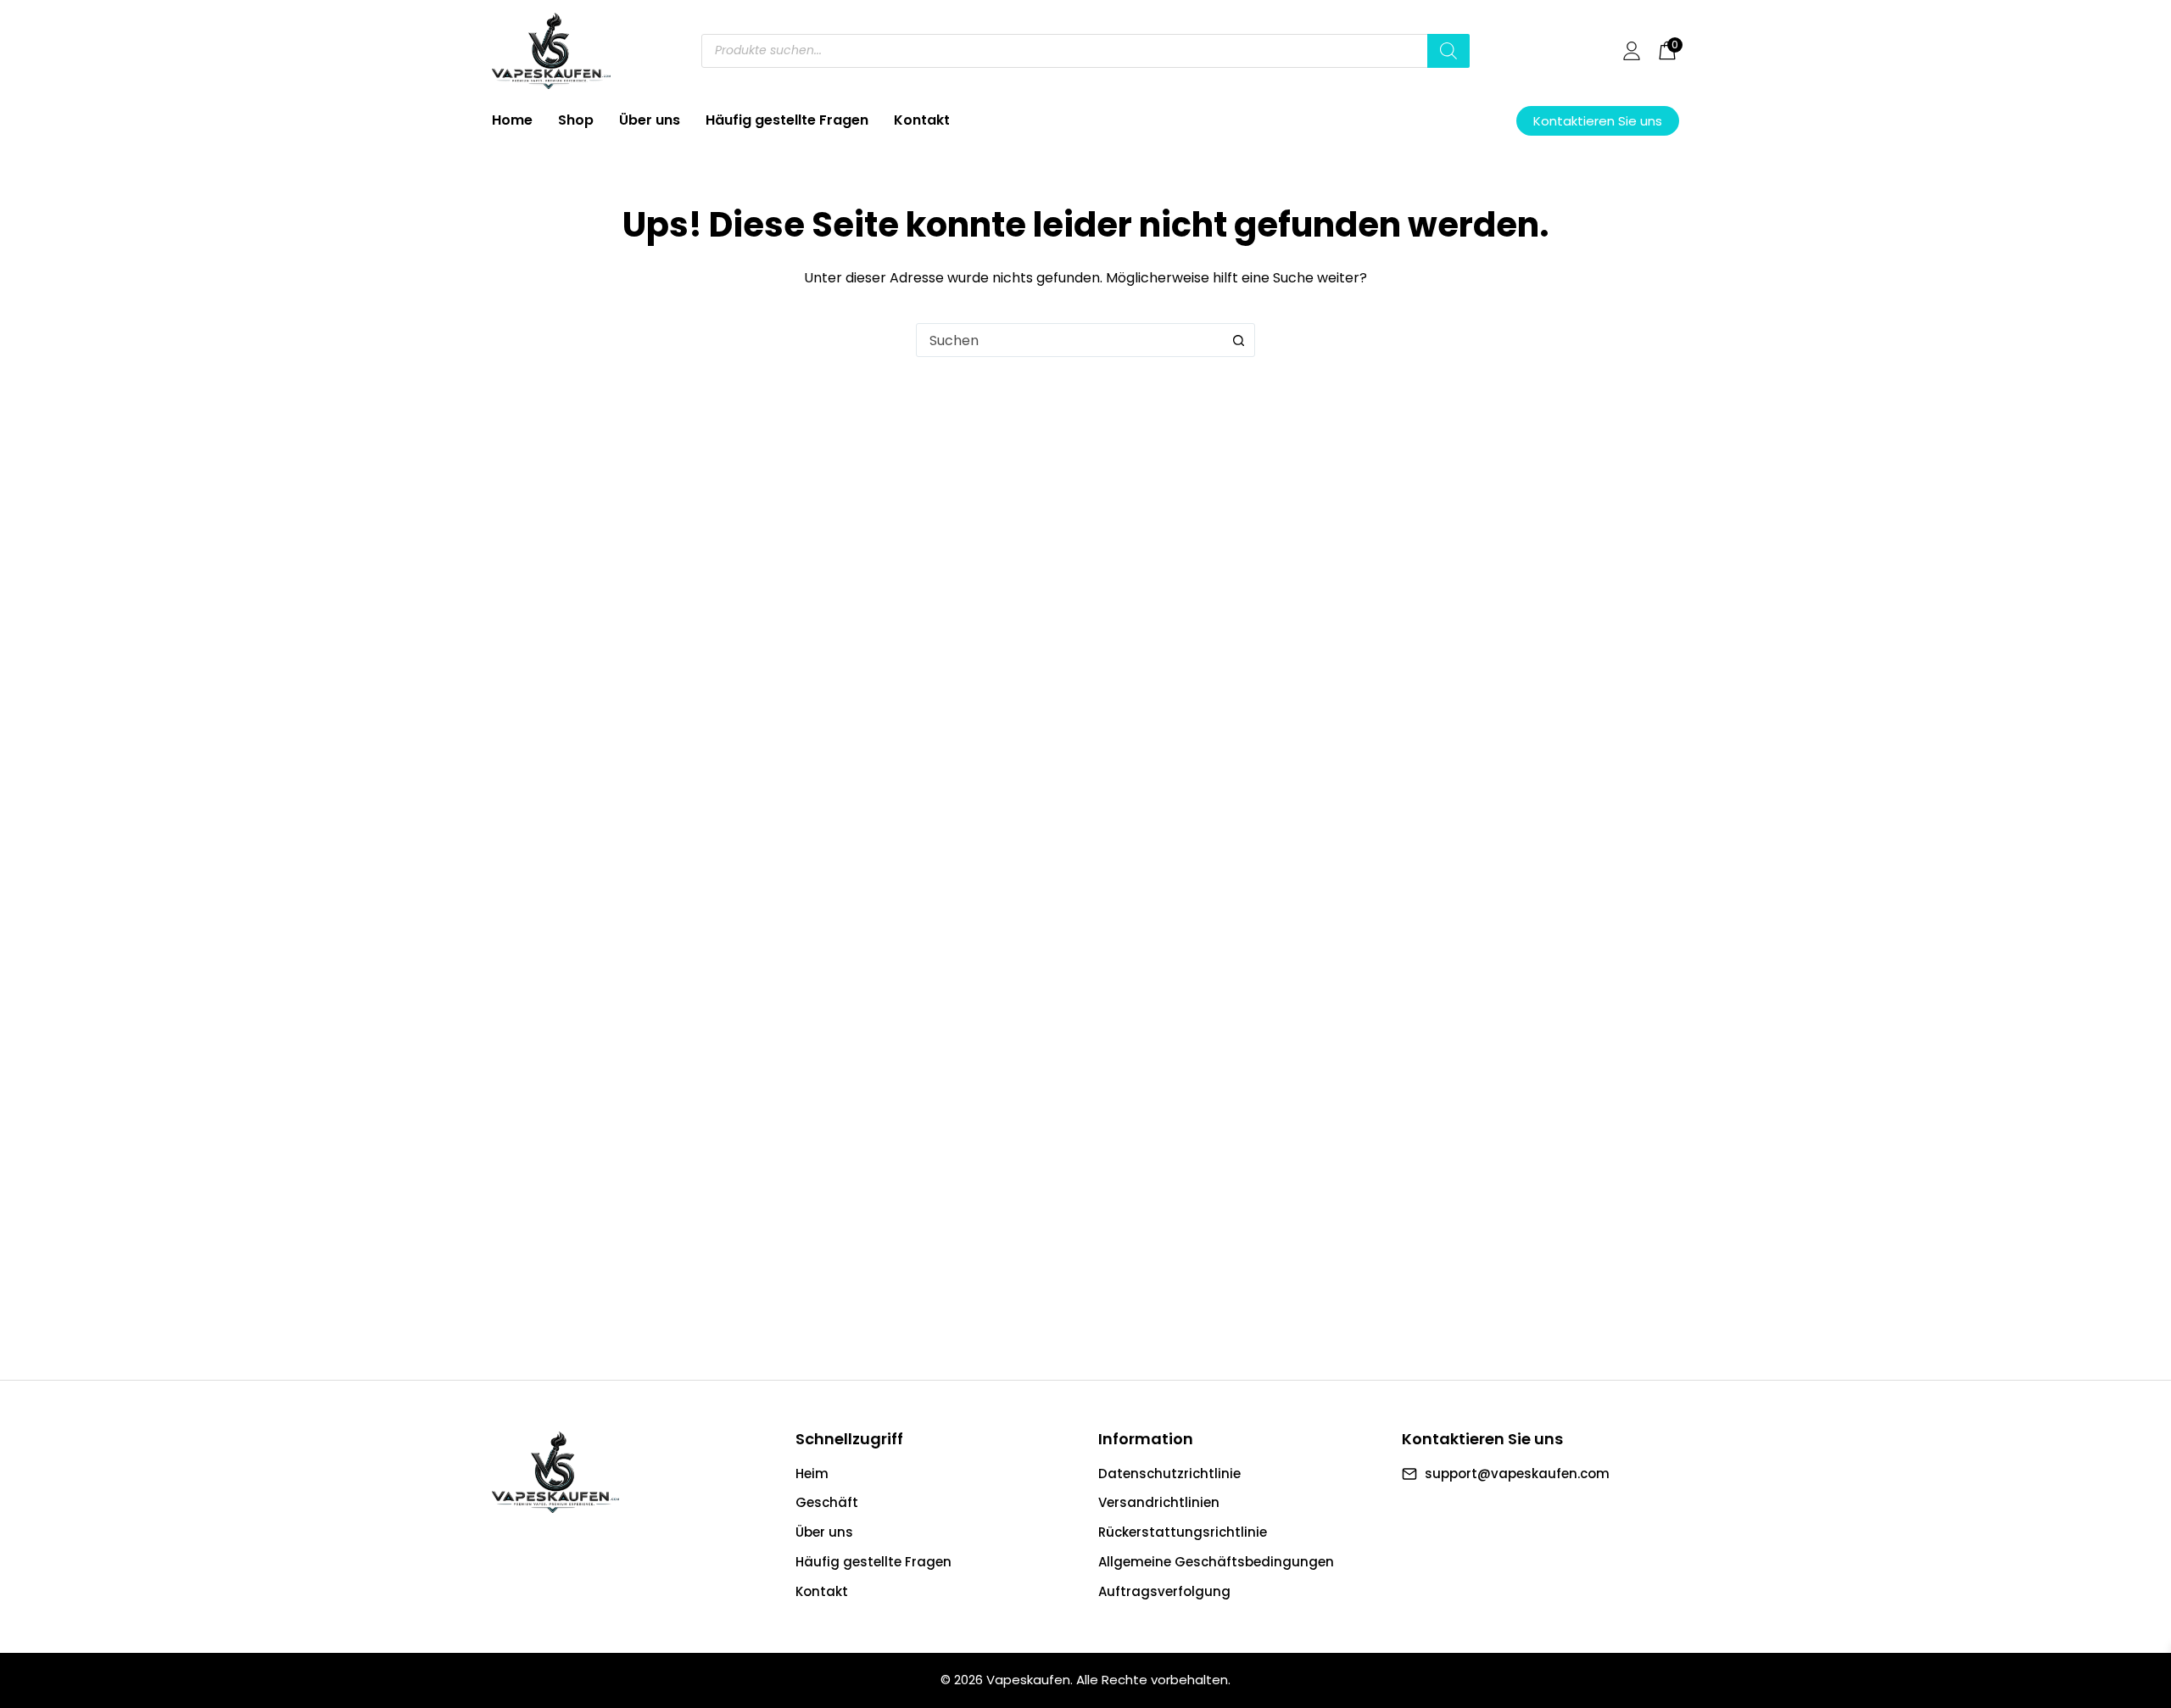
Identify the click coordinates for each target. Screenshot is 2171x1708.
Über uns (650, 120)
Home (512, 120)
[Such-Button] (1238, 340)
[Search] (1448, 51)
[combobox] (1069, 340)
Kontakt (922, 120)
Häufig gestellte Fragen (787, 120)
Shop (576, 120)
